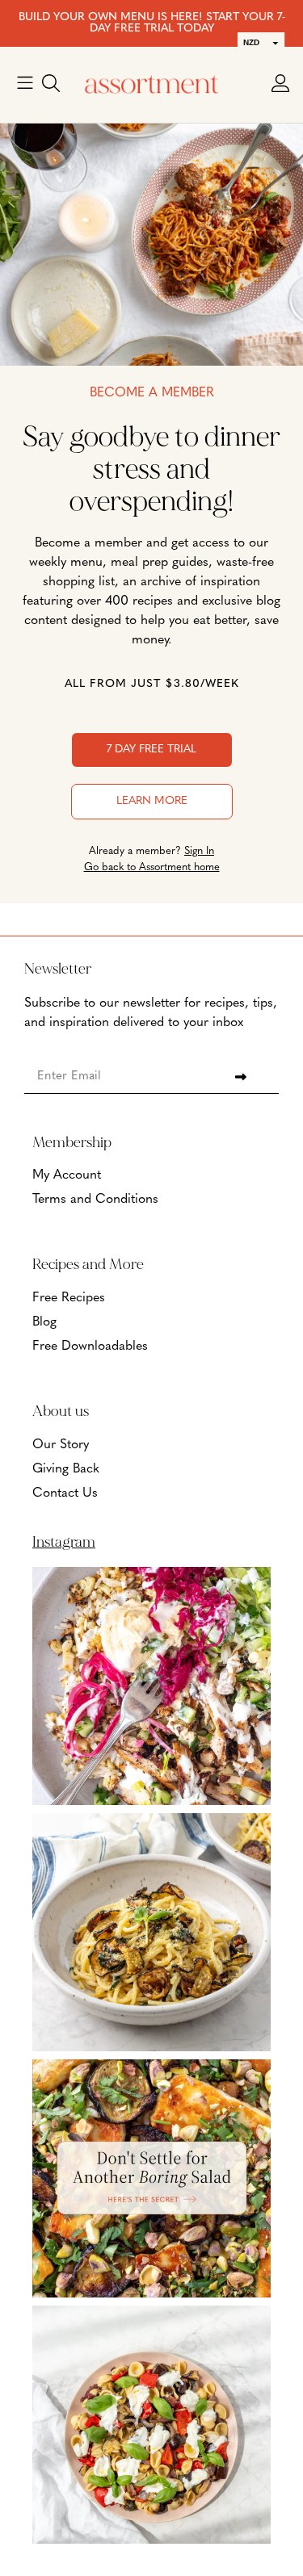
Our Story (61, 1445)
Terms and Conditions (95, 1200)
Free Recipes (69, 1298)
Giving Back (66, 1469)
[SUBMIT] (241, 1077)
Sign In (199, 851)
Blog (44, 1322)
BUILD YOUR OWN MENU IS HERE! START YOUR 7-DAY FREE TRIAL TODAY (152, 23)
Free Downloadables (90, 1347)
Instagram (64, 1542)
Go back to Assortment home (152, 867)
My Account (67, 1175)
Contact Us (65, 1493)
